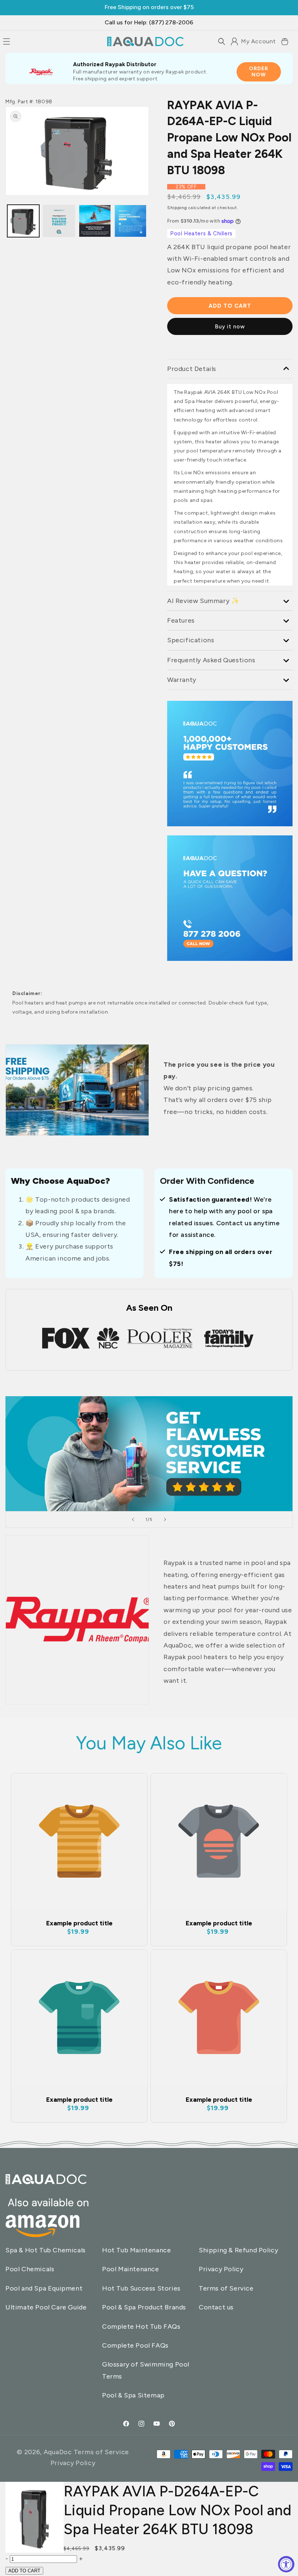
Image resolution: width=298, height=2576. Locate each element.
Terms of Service (226, 2288)
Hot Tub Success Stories (141, 2288)
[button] (222, 41)
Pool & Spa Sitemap (133, 2395)
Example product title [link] (79, 1923)
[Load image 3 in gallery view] (59, 221)
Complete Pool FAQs (135, 2345)
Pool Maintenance (131, 2269)
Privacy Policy (221, 2269)
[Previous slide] (133, 1519)
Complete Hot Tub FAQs (141, 2327)
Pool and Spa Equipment (44, 2288)
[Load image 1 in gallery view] (23, 221)
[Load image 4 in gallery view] (130, 221)
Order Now (259, 72)
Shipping (177, 208)
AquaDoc (58, 2452)
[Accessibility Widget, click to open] (286, 2564)
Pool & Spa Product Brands (144, 2307)
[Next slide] (165, 1519)
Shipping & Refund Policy (238, 2250)
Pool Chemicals (30, 2269)
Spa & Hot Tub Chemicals (46, 2250)
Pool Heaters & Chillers (201, 233)
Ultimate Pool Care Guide (46, 2307)
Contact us (216, 2307)
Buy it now (230, 327)
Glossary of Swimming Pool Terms (146, 2370)
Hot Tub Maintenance (136, 2250)
